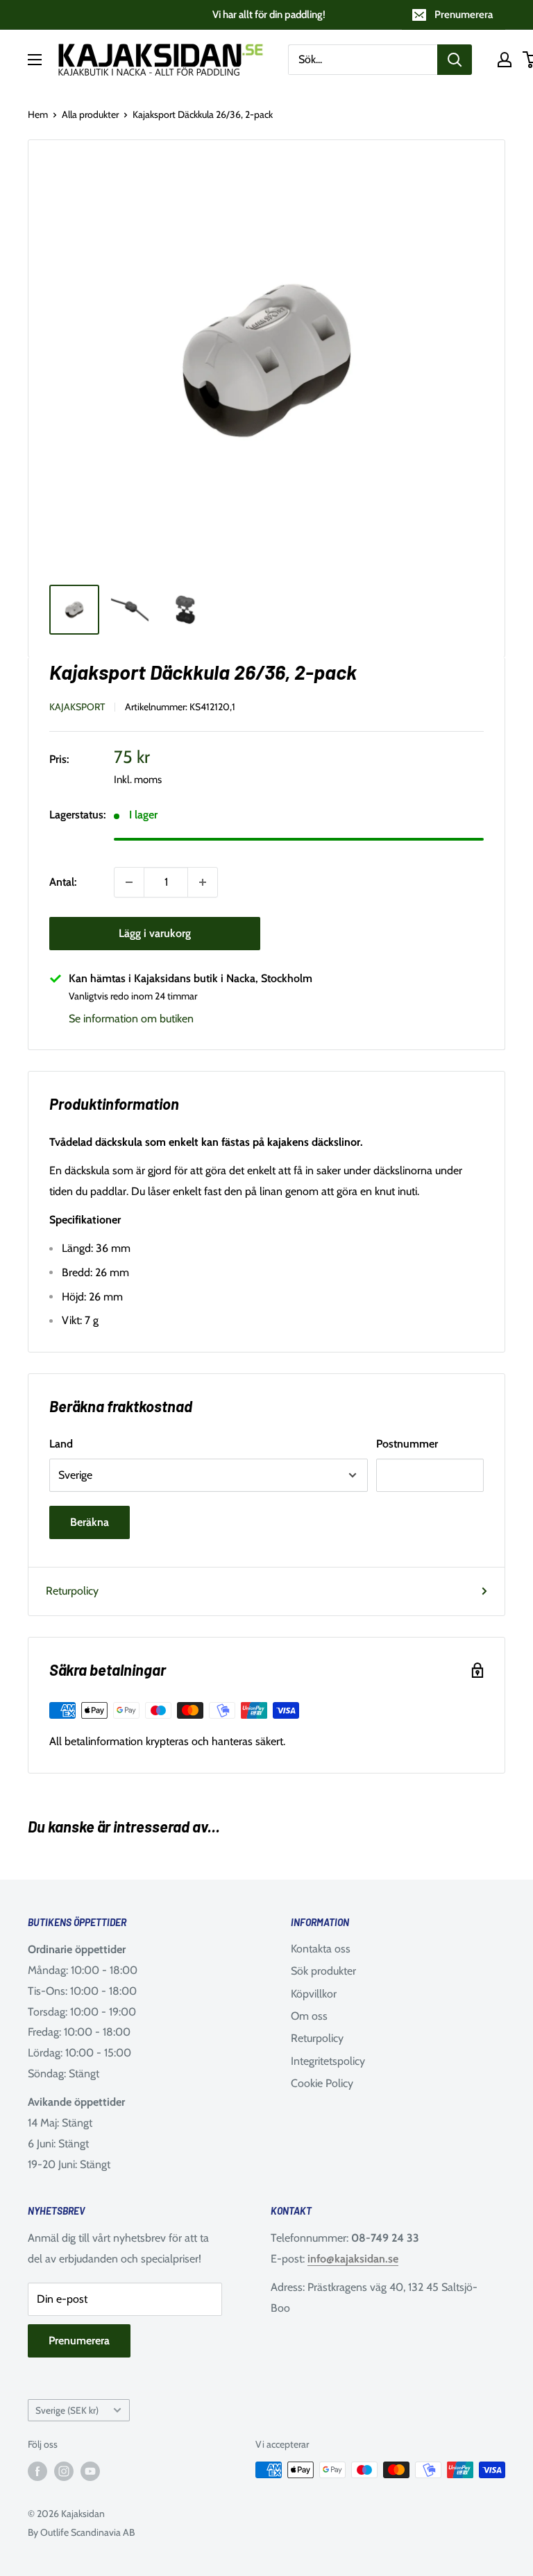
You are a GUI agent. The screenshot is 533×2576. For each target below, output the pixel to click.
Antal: (63, 882)
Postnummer (407, 1444)
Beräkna (90, 1522)
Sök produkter (323, 1971)
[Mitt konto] (505, 60)
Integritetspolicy (328, 2061)
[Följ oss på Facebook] (37, 2472)
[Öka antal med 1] (203, 882)
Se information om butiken (131, 1019)
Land (61, 1444)
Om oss (309, 2016)
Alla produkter (90, 114)
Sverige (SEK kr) (67, 2410)
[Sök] (455, 60)
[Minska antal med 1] (129, 882)
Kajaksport (77, 707)
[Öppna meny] (35, 60)
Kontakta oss (321, 1949)
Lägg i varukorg (155, 933)
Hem (38, 114)
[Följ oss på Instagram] (64, 2472)
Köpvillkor (314, 1994)
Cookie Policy (322, 2083)
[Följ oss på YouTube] (90, 2472)
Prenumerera (464, 15)
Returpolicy (72, 1591)
